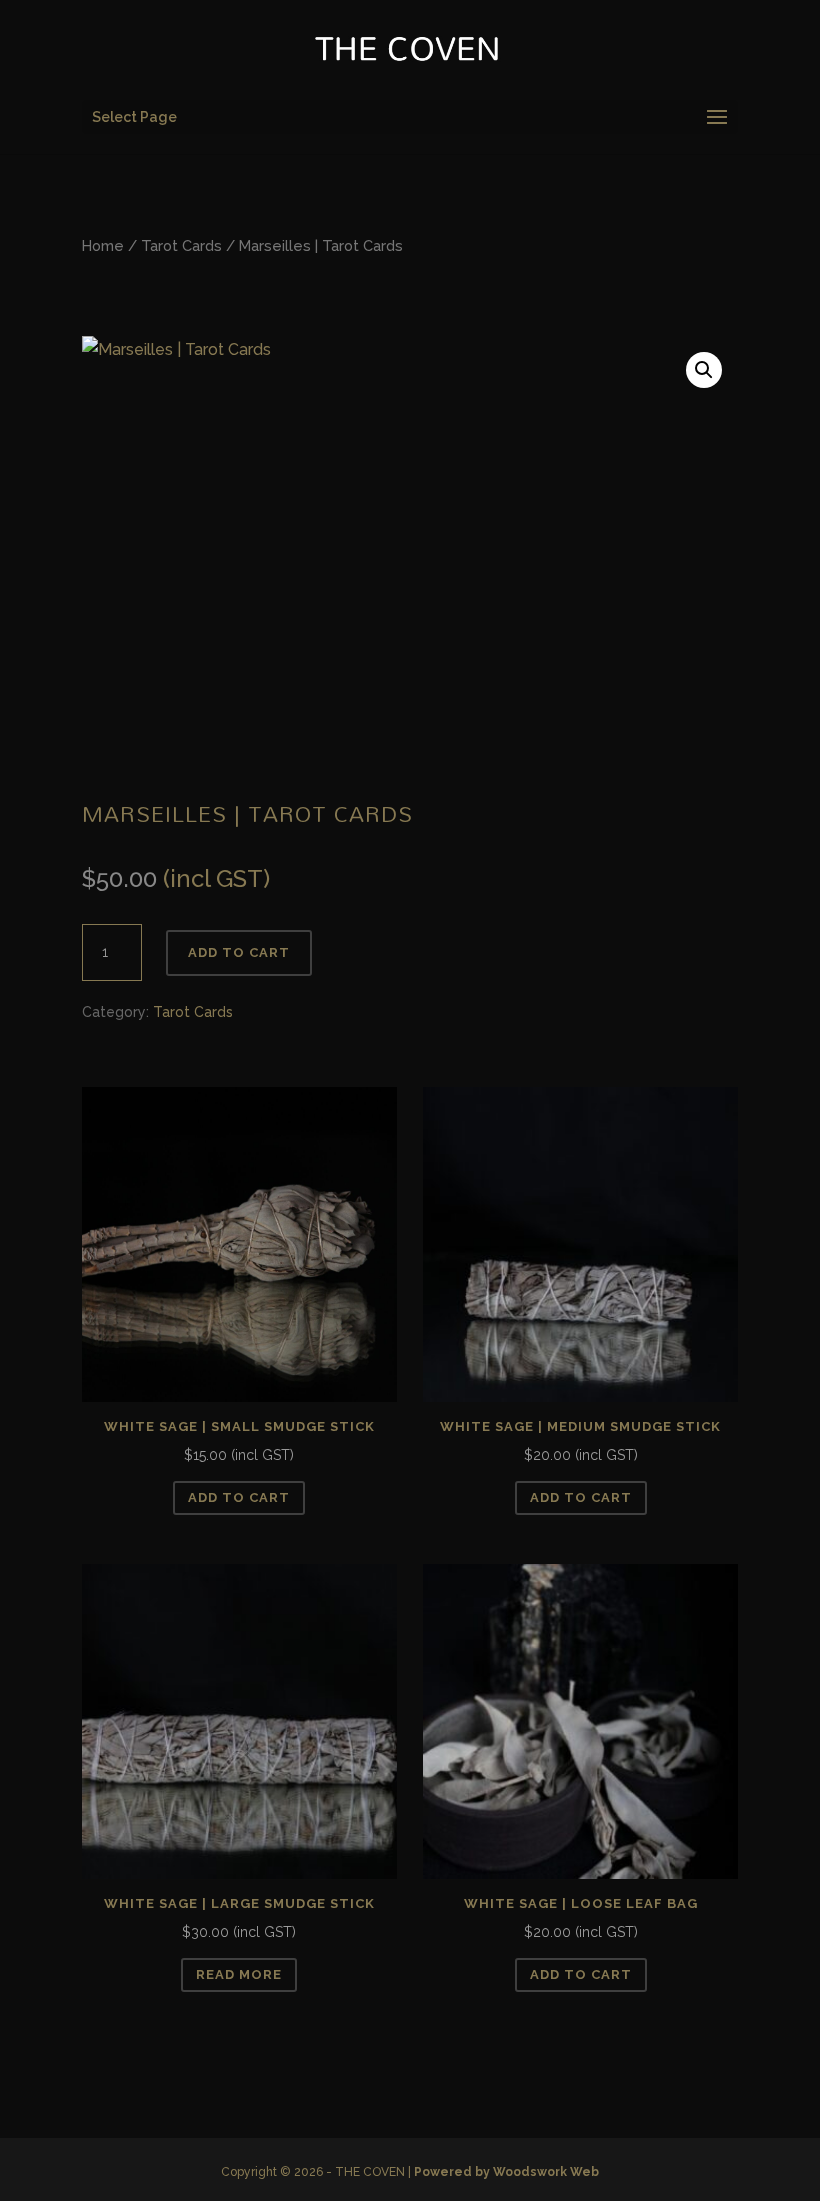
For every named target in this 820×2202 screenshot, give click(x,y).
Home (103, 245)
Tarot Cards (181, 245)
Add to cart (239, 952)
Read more (239, 1974)
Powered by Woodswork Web (506, 2172)
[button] (704, 370)
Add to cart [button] (239, 1497)
